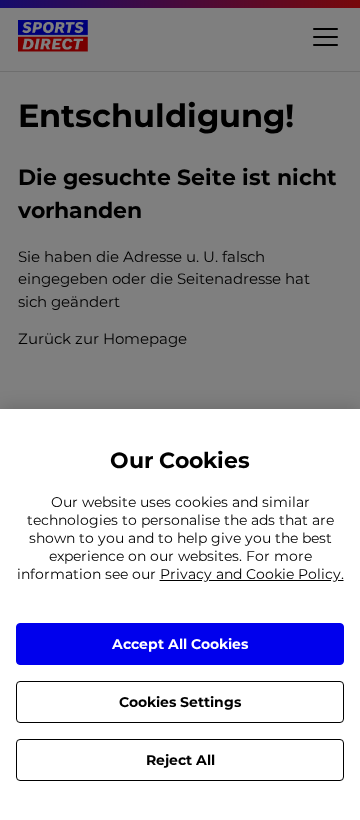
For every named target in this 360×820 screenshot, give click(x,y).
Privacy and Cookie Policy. (252, 574)
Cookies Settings (180, 702)
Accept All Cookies (180, 644)
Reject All (180, 760)
